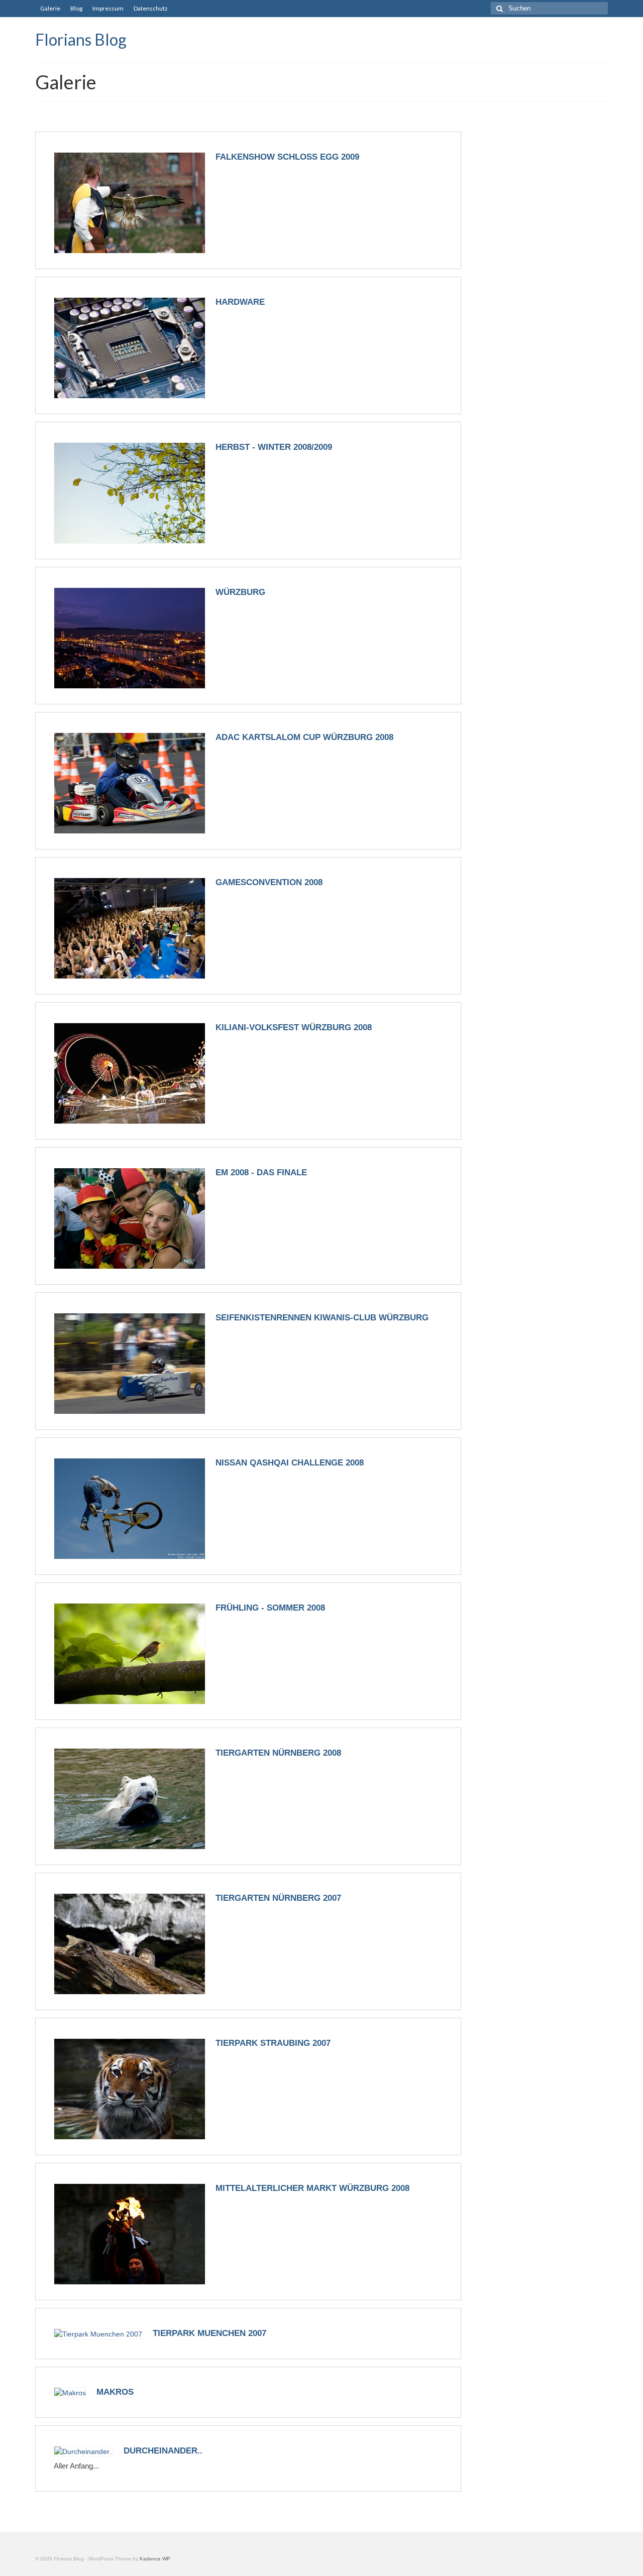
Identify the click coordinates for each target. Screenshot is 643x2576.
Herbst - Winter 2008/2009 (274, 447)
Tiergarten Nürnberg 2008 (278, 1753)
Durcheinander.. (163, 2451)
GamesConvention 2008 (269, 882)
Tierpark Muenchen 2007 (209, 2333)
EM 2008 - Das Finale (261, 1173)
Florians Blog (81, 39)
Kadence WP (155, 2559)
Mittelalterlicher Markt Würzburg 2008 (312, 2188)
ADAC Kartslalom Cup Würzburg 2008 (304, 737)
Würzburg (240, 592)
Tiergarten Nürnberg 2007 (278, 1898)
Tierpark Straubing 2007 (273, 2043)
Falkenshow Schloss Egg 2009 (287, 157)
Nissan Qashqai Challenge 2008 (290, 1463)
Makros (115, 2392)
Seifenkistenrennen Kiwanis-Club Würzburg (322, 1318)
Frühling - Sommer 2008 (270, 1608)
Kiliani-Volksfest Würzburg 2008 (294, 1027)
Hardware (240, 302)
